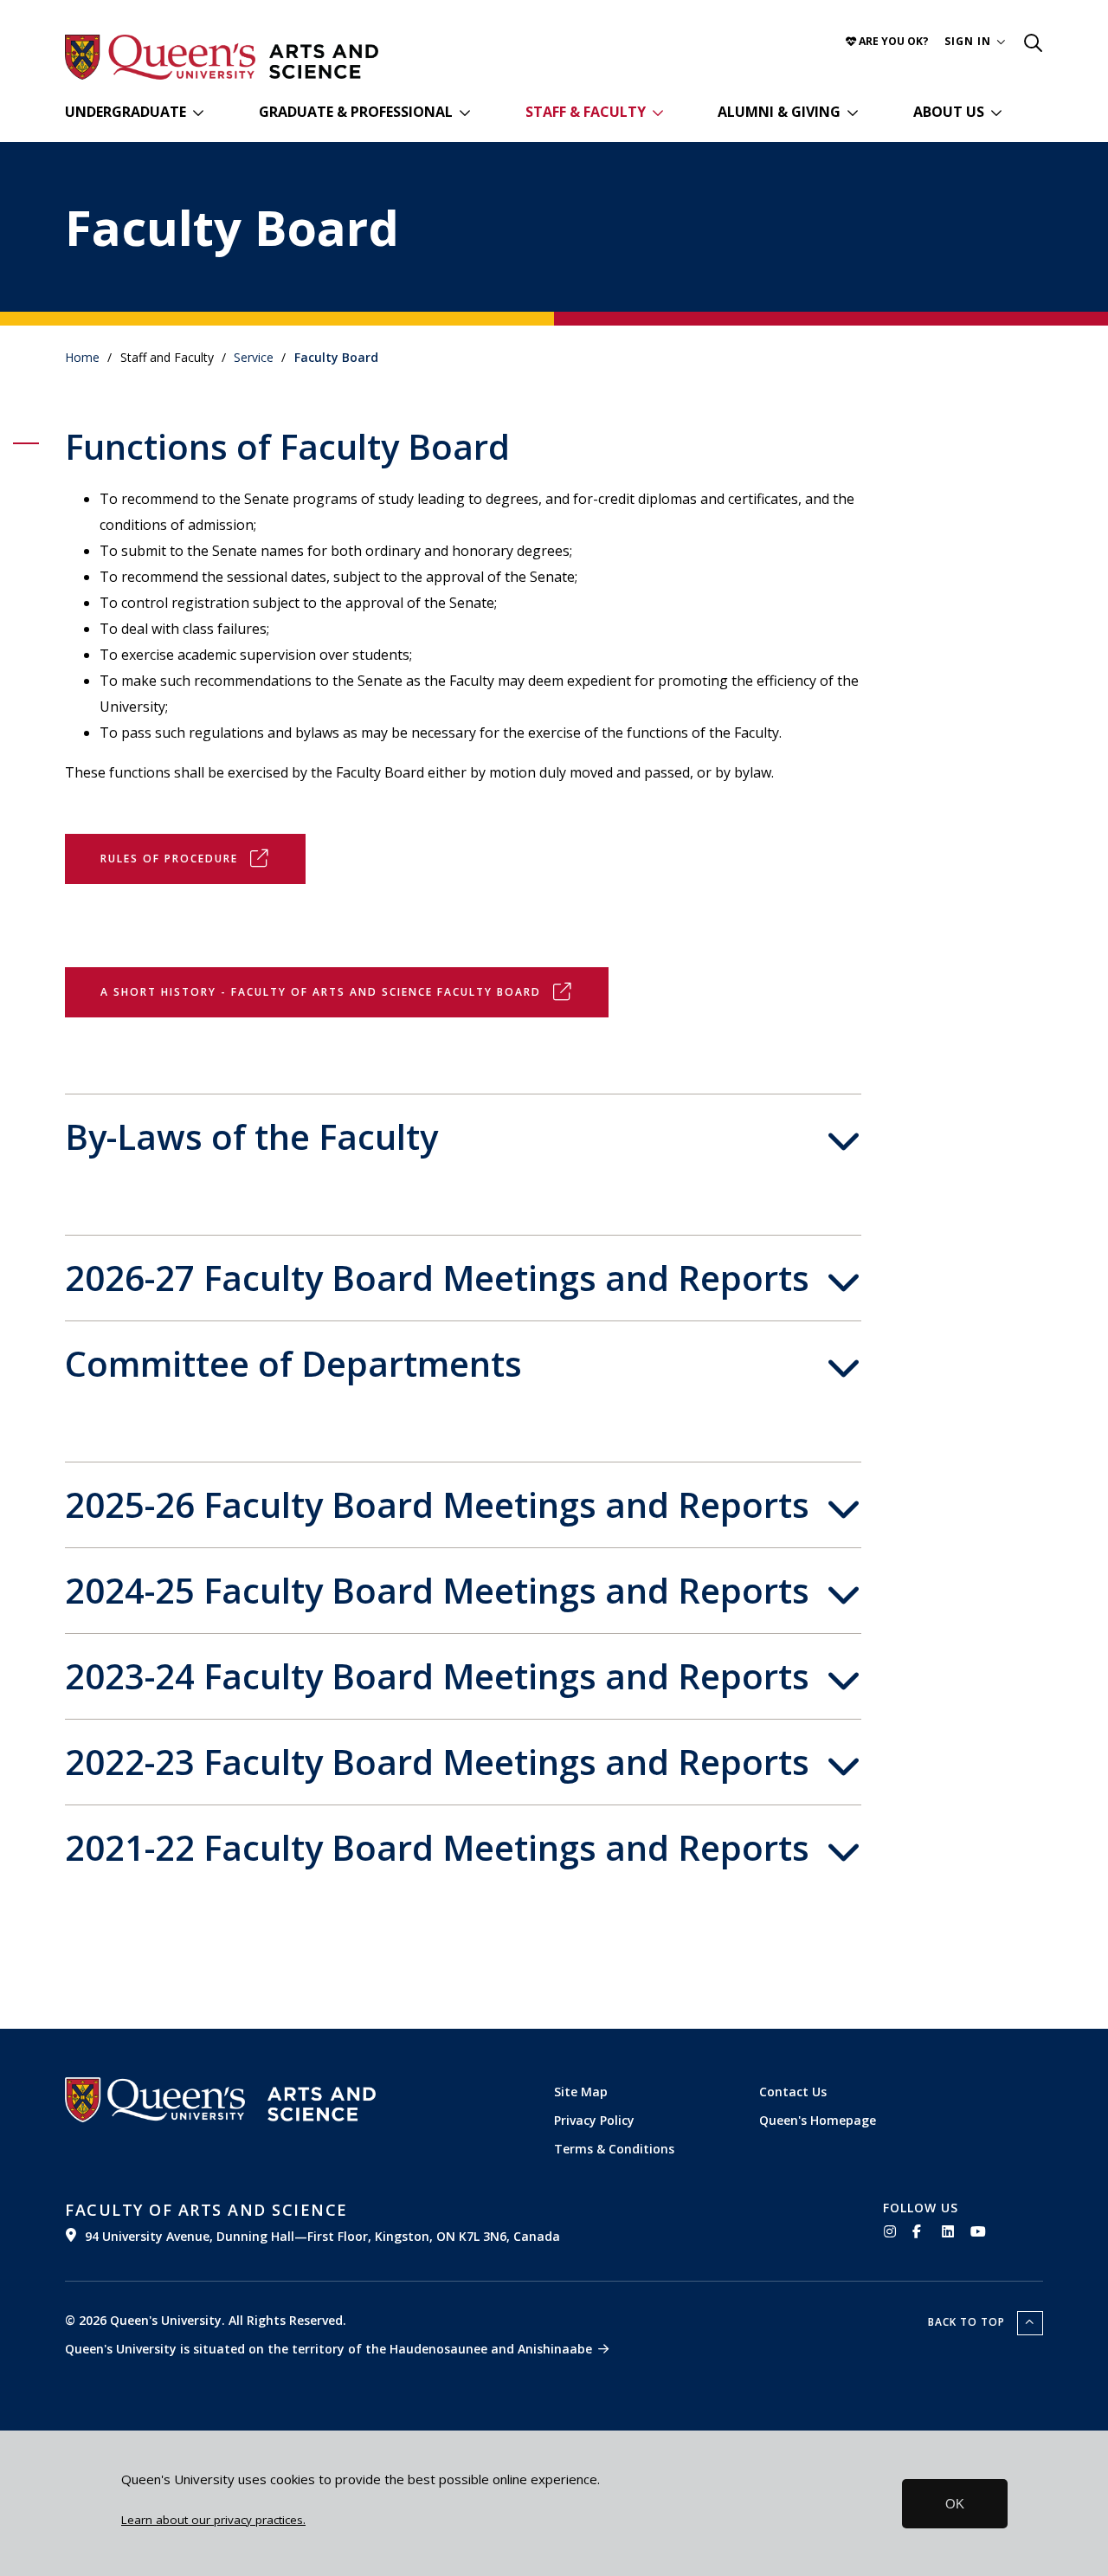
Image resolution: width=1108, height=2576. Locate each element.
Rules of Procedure (169, 859)
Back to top (968, 2322)
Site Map (581, 2092)
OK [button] (955, 2504)
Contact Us (793, 2092)
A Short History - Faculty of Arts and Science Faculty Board (321, 992)
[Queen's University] (160, 57)
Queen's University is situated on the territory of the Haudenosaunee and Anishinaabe (329, 2349)
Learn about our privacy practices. (213, 2520)
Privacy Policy (594, 2120)
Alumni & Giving (779, 112)
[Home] (324, 61)
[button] (975, 41)
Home (82, 357)
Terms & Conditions (614, 2149)
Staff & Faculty (586, 112)
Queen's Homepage (818, 2120)
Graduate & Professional (356, 112)
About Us (949, 112)
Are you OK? (892, 41)
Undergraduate (126, 112)
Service (254, 357)
